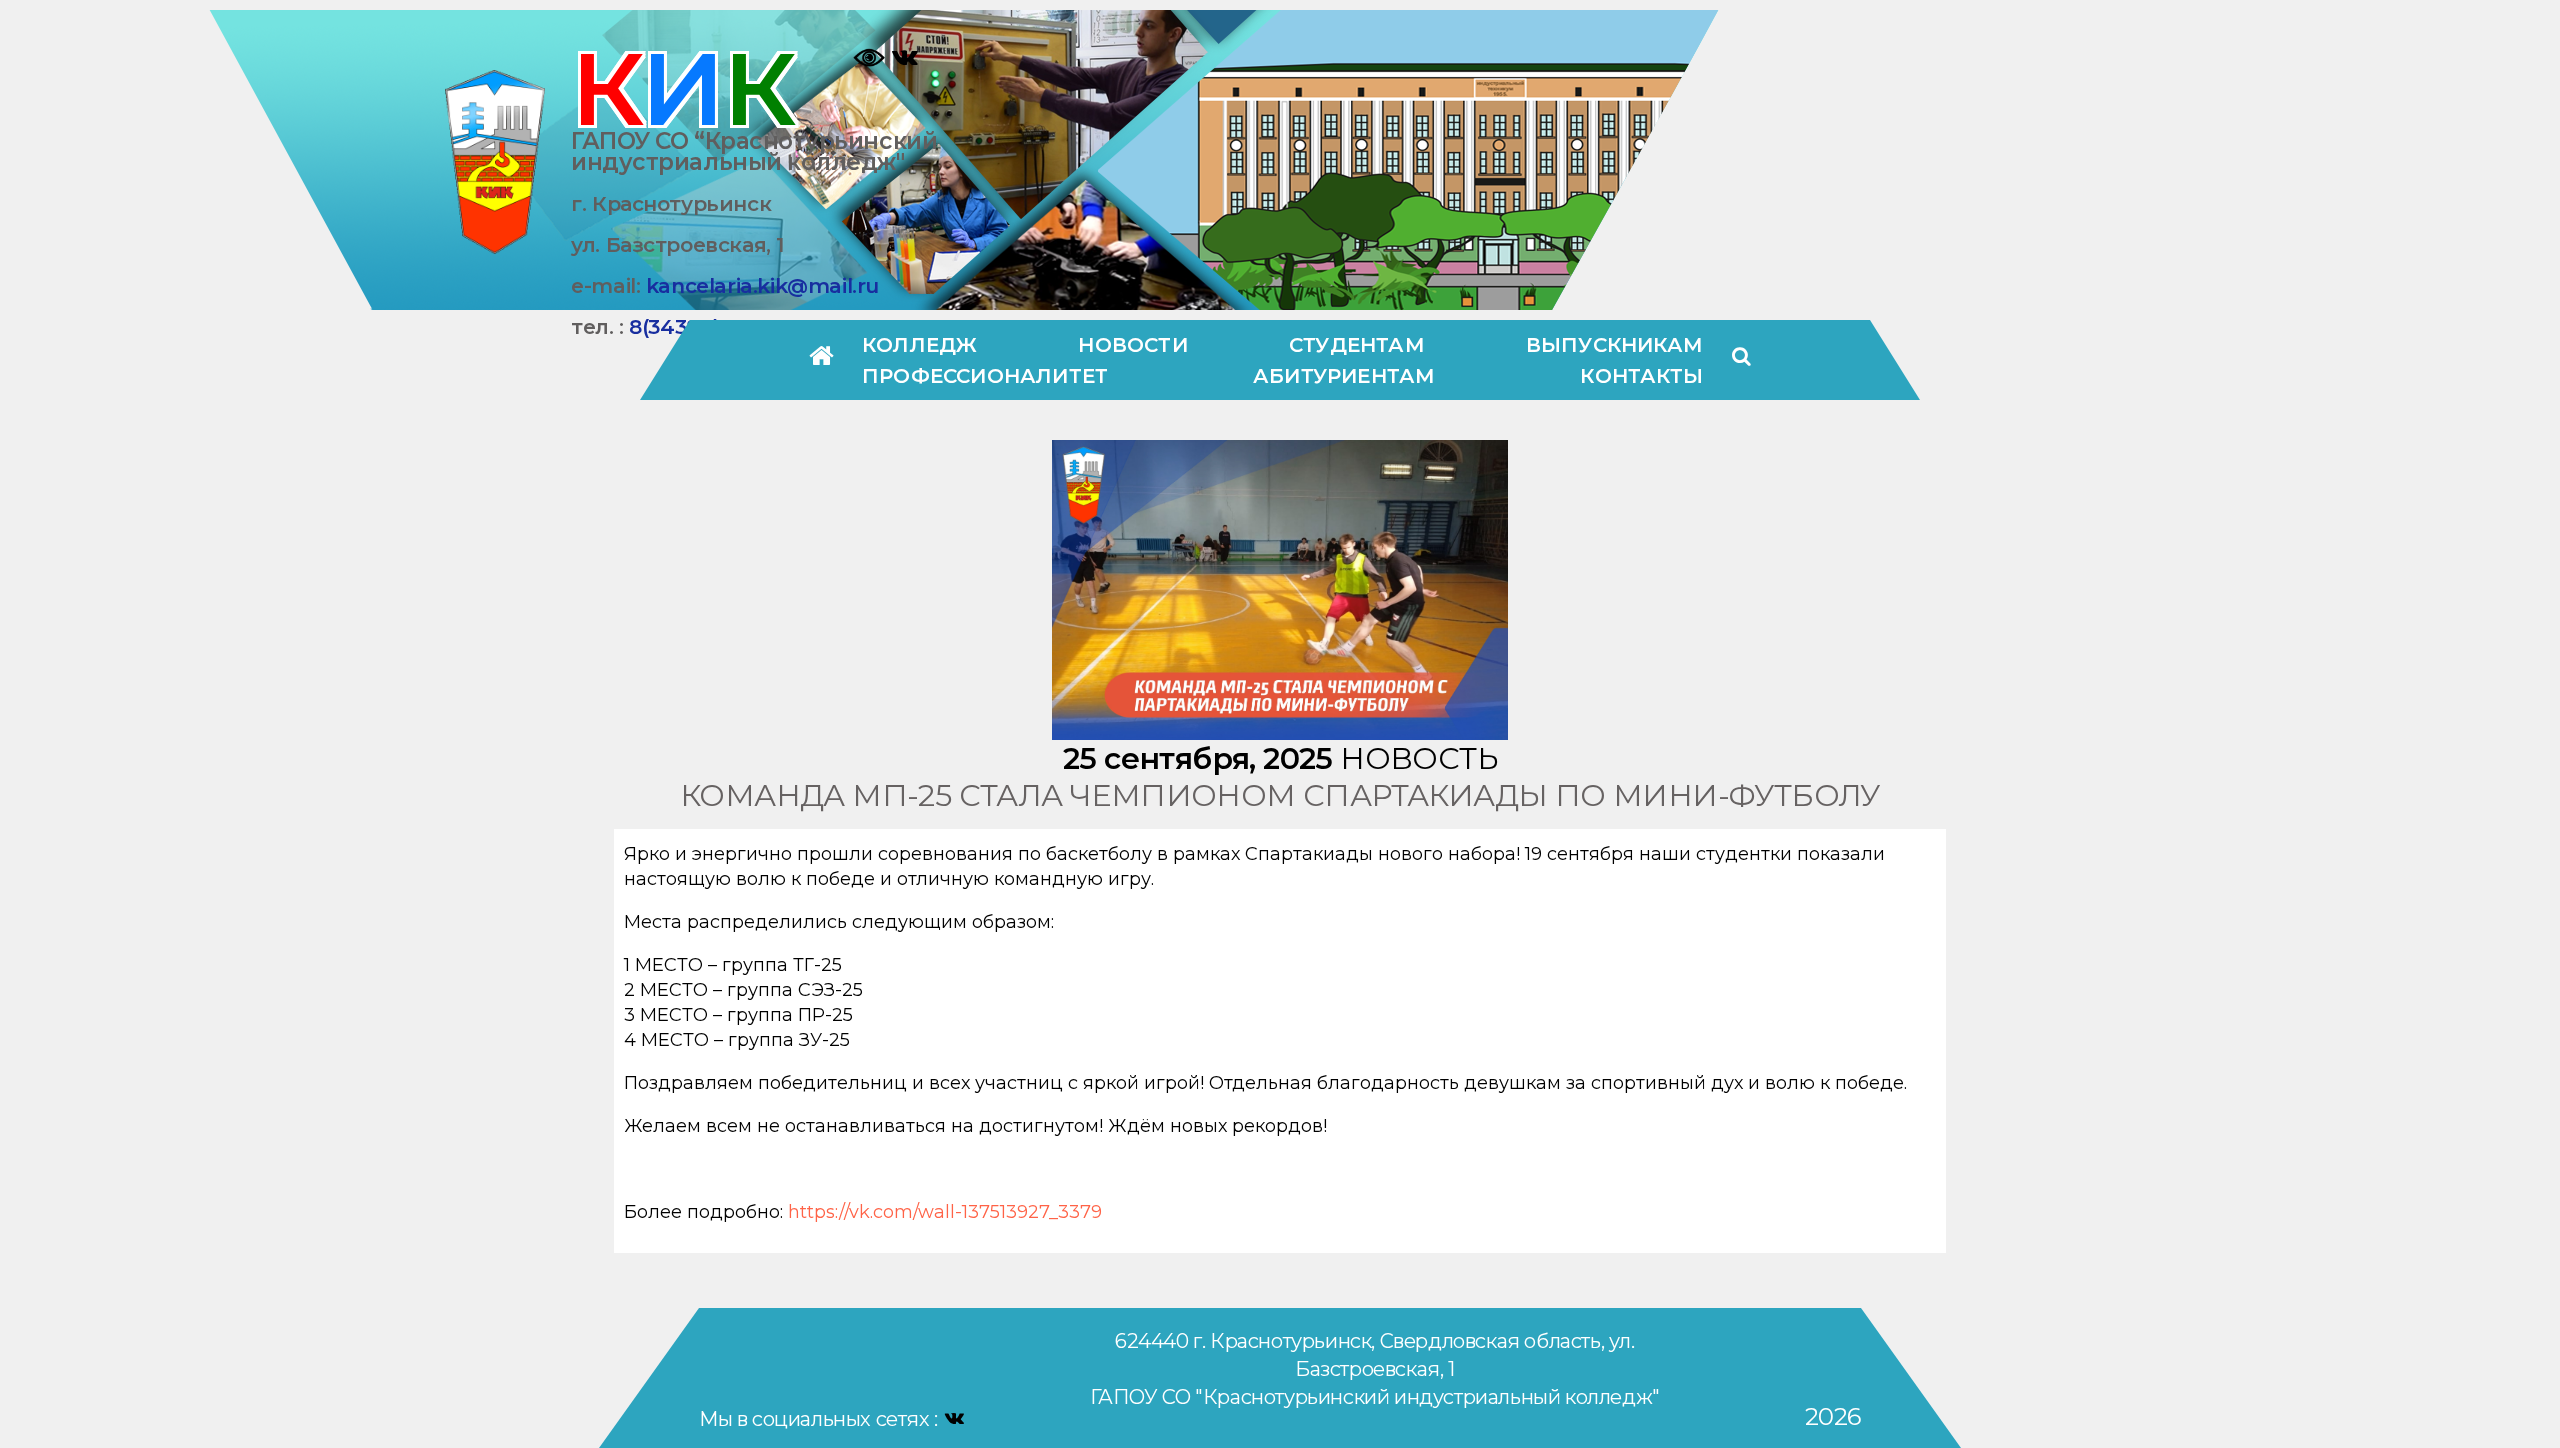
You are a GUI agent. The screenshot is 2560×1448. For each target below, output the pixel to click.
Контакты (1641, 376)
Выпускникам (1614, 345)
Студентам (1357, 345)
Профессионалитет (985, 376)
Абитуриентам (1344, 376)
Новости (1132, 345)
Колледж (919, 345)
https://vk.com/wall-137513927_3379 (945, 1212)
